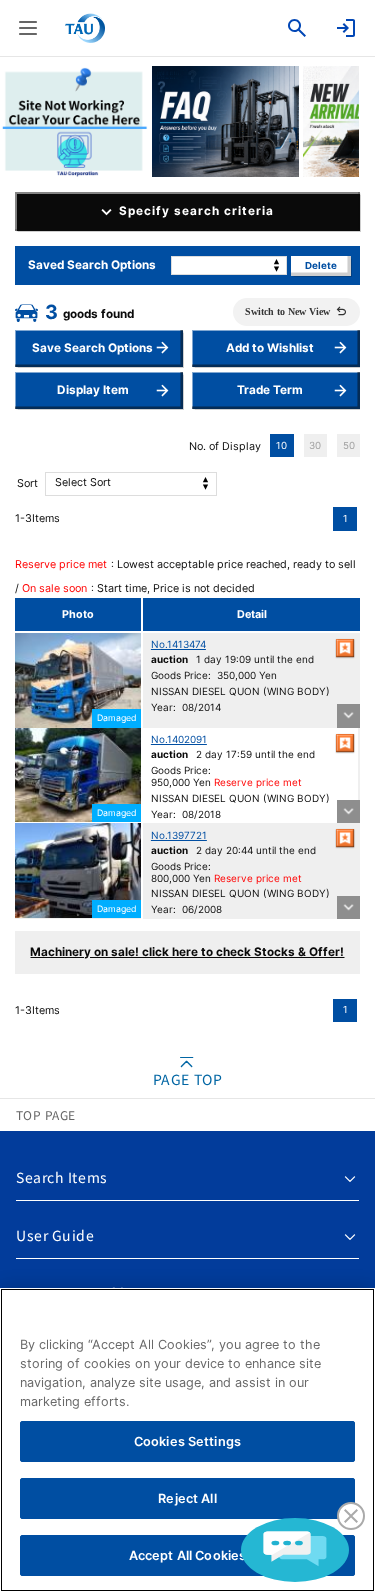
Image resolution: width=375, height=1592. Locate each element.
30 (315, 445)
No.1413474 (178, 644)
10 (281, 445)
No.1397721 (179, 835)
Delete (321, 265)
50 (349, 445)
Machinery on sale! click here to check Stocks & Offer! (187, 952)
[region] (187, 1440)
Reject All (187, 1498)
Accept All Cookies (187, 1555)
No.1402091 (179, 739)
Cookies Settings (187, 1441)
